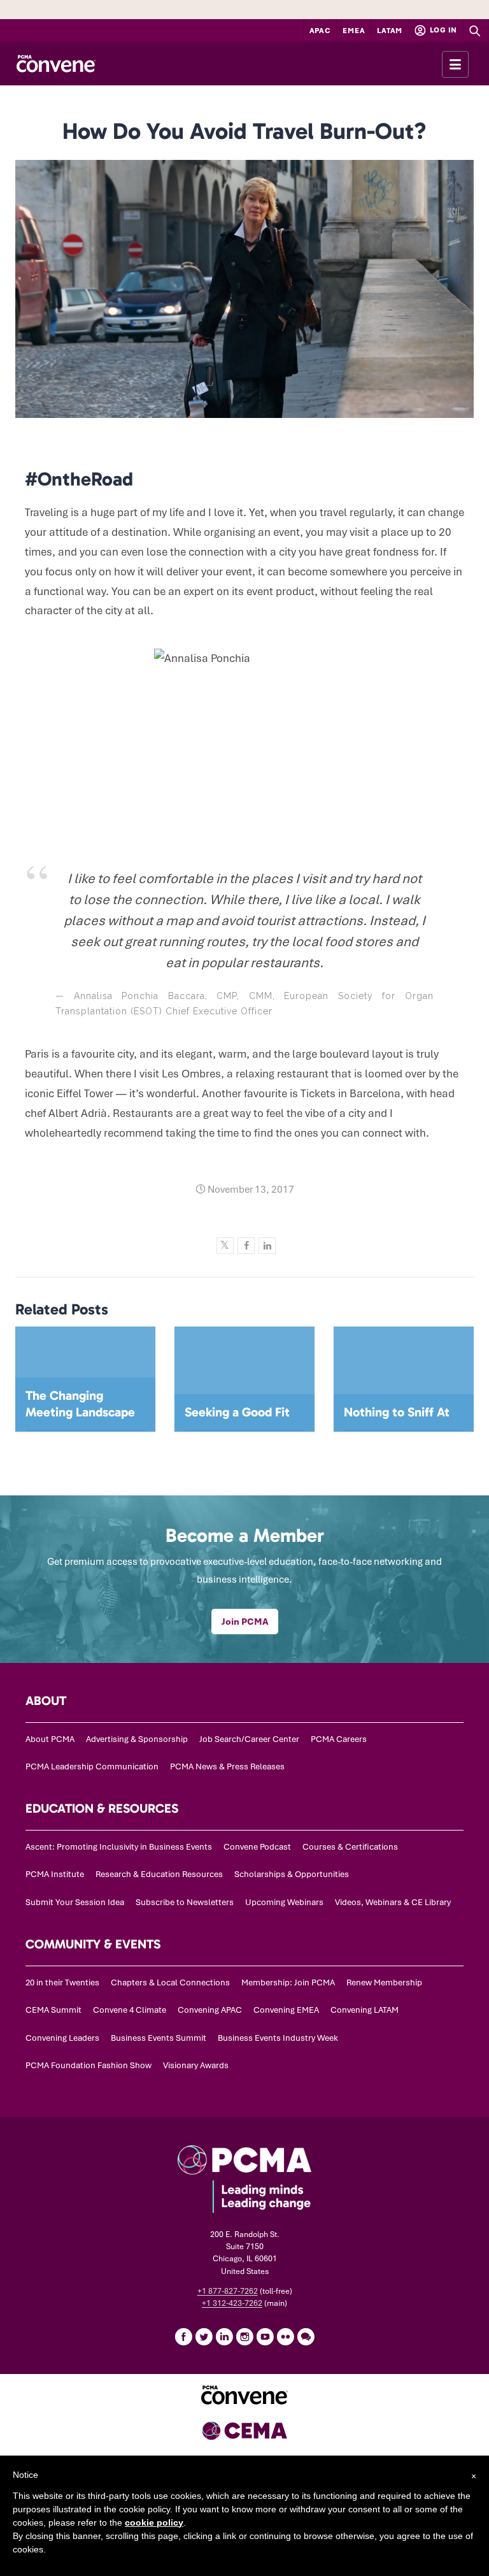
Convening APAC (210, 2010)
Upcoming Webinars (284, 1902)
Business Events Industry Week (278, 2038)
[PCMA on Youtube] (265, 2336)
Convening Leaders (62, 2038)
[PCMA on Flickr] (285, 2336)
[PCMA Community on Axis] (306, 2336)
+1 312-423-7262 (232, 2303)
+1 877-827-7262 (228, 2291)
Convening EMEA (286, 2010)
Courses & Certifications (350, 1847)
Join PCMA (245, 1622)
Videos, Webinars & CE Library (393, 1902)
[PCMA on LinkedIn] (224, 2336)
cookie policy (154, 2522)
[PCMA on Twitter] (204, 2336)
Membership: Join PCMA (288, 1982)
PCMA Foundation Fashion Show (89, 2065)
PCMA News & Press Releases (227, 1767)
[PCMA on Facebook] (183, 2336)
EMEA (354, 31)
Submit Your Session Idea (75, 1902)
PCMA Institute (55, 1874)
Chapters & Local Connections (170, 1982)
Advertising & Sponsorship (137, 1739)
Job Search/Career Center (249, 1739)
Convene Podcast (257, 1847)
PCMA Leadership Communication (92, 1767)
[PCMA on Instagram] (244, 2336)
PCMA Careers (339, 1739)
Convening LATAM (365, 2010)
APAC (320, 31)
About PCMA (50, 1739)
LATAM (390, 31)
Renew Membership (384, 1982)
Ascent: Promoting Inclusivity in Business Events (119, 1847)
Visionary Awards (196, 2065)
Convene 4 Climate (130, 2010)
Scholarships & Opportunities (292, 1874)
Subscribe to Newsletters (185, 1902)
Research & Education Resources (159, 1874)
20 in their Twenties (62, 1982)
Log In (443, 30)
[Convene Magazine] (56, 64)
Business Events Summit (159, 2038)
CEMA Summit (53, 2010)
